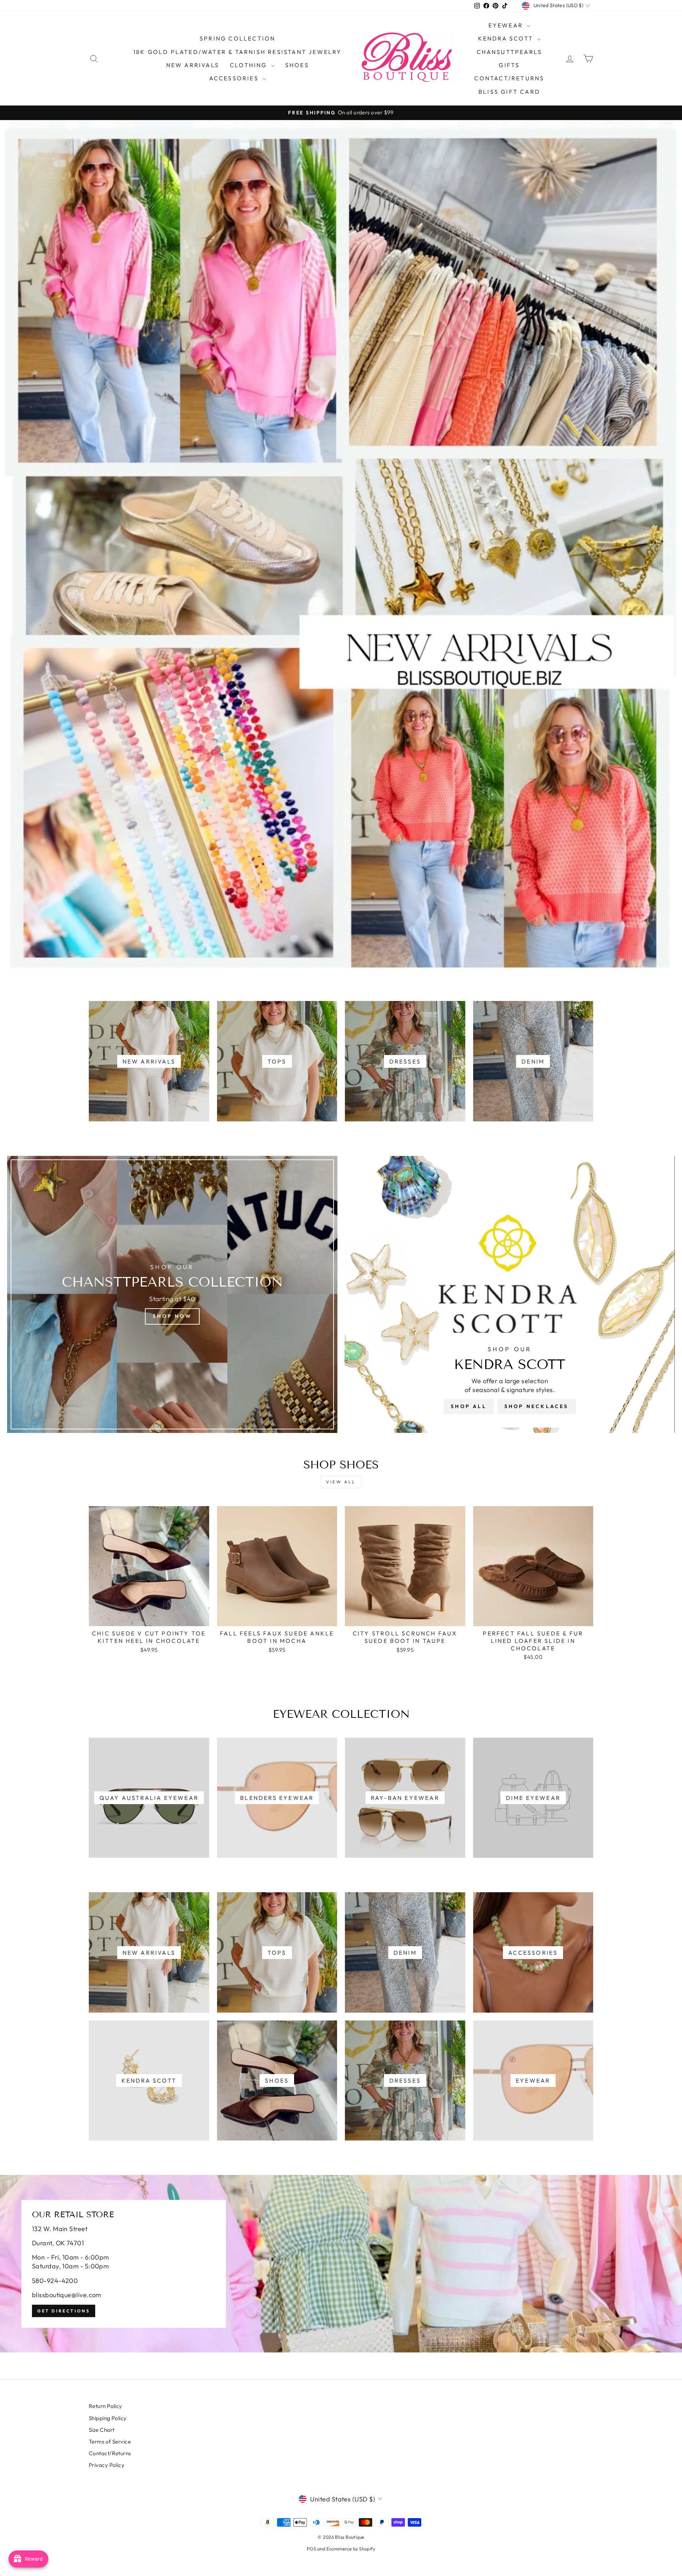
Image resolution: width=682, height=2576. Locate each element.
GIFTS (509, 65)
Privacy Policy (107, 2465)
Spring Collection (237, 38)
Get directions (64, 2311)
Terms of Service (110, 2442)
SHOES (297, 65)
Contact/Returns (509, 78)
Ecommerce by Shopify (351, 2549)
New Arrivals (193, 65)
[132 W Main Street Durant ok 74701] (341, 2264)
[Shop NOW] (172, 1294)
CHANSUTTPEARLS (510, 52)
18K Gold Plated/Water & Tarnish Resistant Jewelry (238, 52)
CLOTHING (250, 65)
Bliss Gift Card (509, 92)
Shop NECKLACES (537, 1406)
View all (341, 1482)
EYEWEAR (507, 25)
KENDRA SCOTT (507, 38)
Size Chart (102, 2430)
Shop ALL (469, 1406)
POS (312, 2549)
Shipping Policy (108, 2418)
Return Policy (105, 2406)
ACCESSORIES (235, 78)
